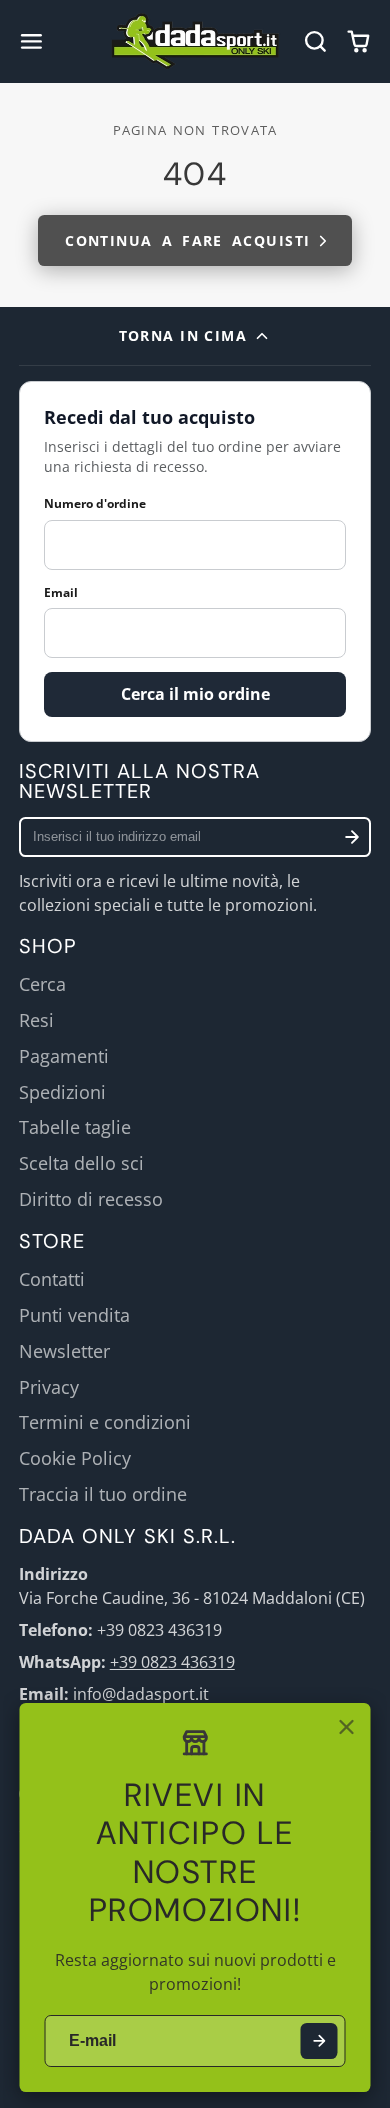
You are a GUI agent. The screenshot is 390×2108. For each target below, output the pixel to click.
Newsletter (64, 1351)
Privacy (49, 1387)
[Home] (195, 41)
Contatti (52, 1279)
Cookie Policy (75, 1458)
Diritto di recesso (91, 1199)
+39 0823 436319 (172, 1662)
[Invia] (319, 2041)
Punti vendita (74, 1315)
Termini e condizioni (105, 1422)
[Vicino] (346, 1727)
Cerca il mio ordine (195, 694)
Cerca (42, 984)
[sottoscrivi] (352, 837)
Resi (36, 1020)
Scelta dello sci (81, 1163)
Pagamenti (64, 1056)
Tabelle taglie (75, 1127)
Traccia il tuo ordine (103, 1494)
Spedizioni (62, 1092)
